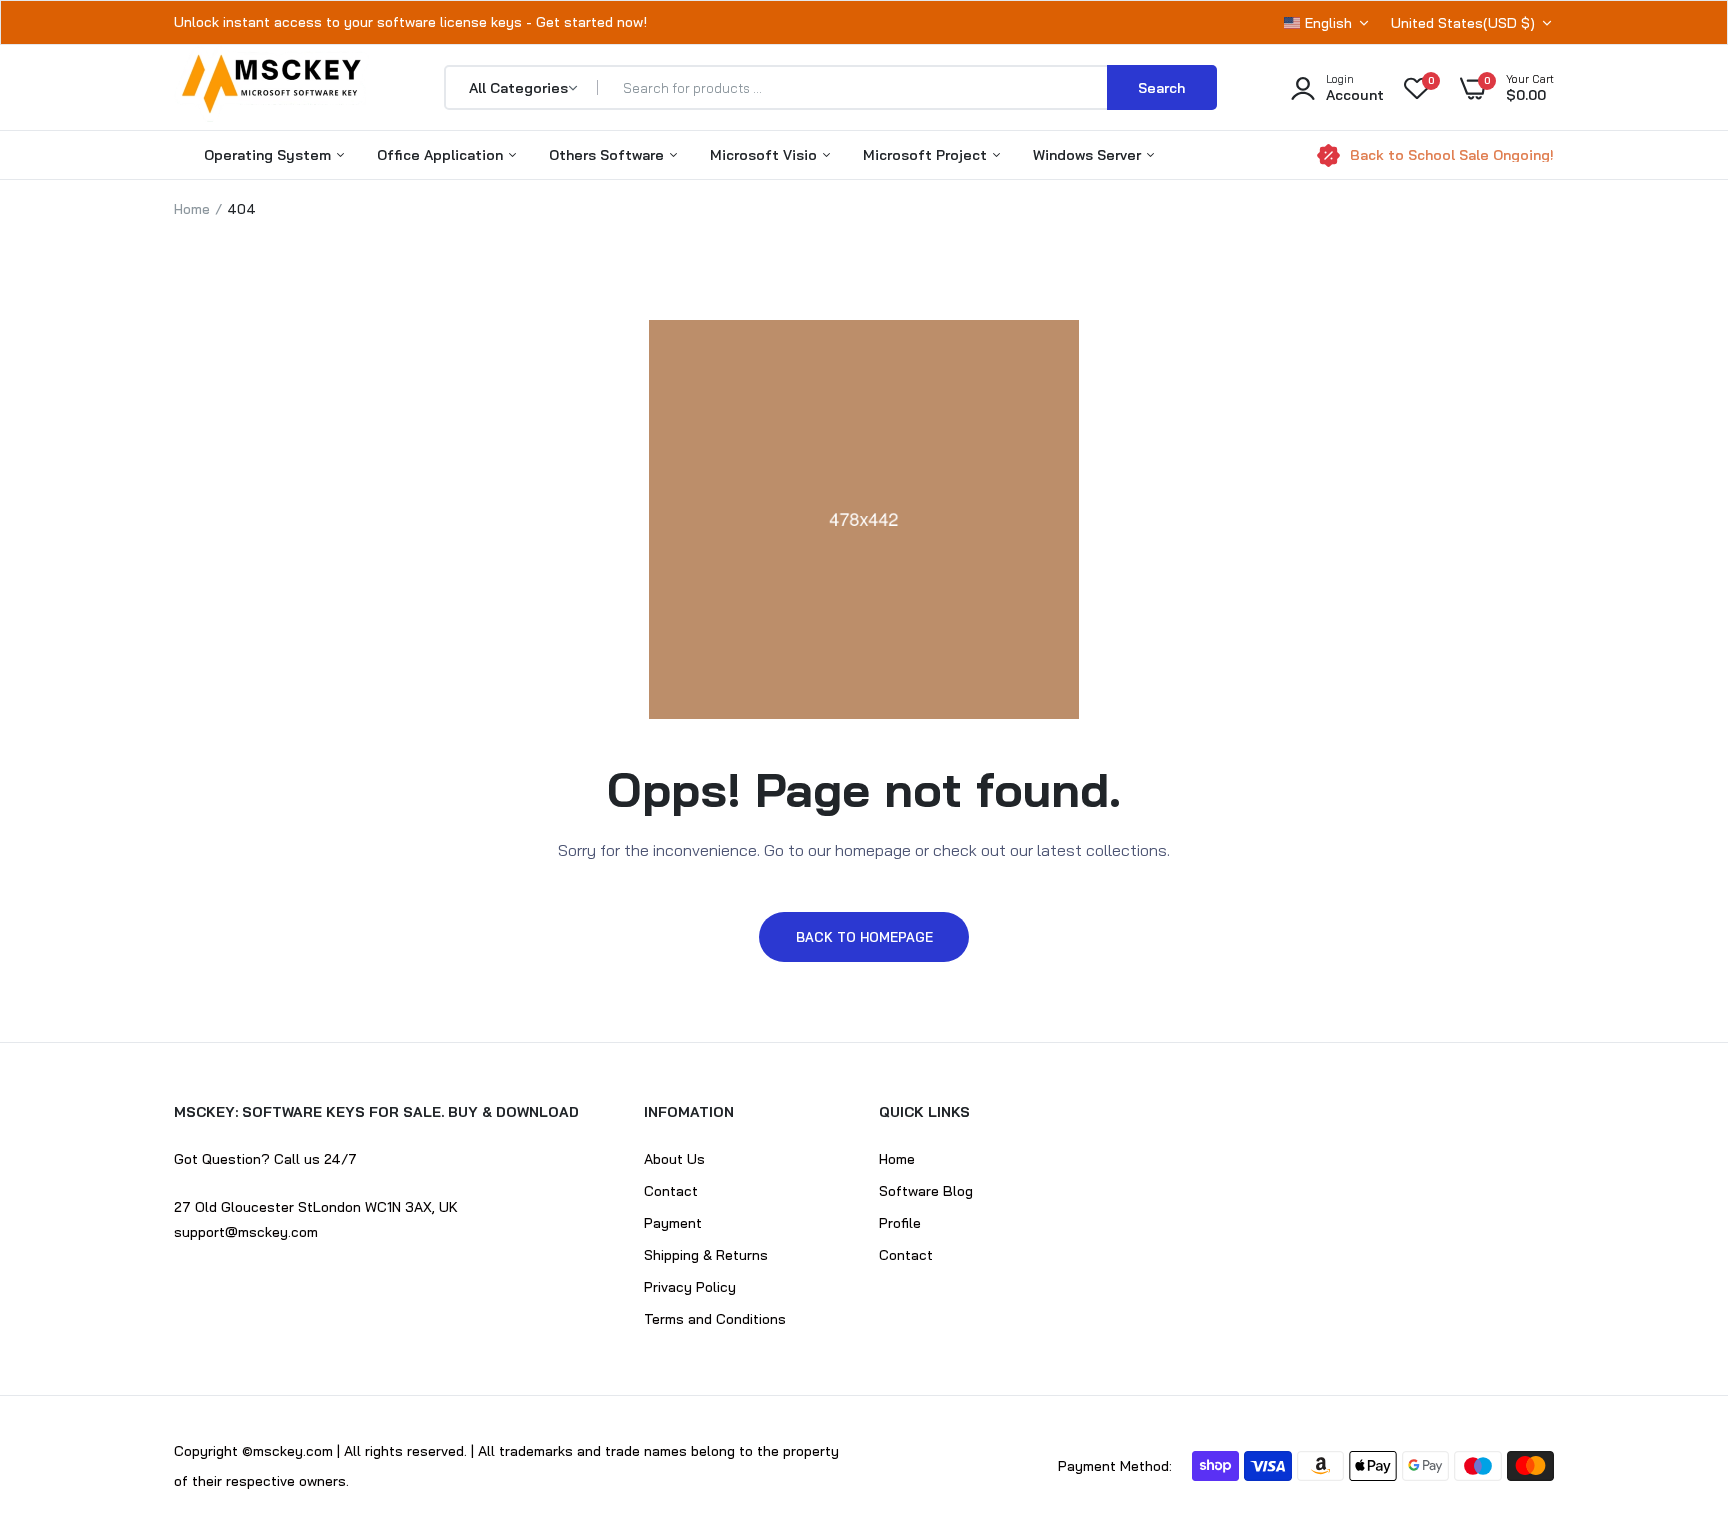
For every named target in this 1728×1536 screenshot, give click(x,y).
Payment (673, 1223)
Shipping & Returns (706, 1255)
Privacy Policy (690, 1287)
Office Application (442, 155)
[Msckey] (271, 87)
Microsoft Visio (765, 155)
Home (192, 209)
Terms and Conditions (715, 1319)
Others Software (608, 155)
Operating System (269, 155)
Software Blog (926, 1191)
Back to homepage (864, 937)
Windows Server (1089, 155)
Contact (671, 1191)
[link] (1673, 1391)
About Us (674, 1159)
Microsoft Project (927, 155)
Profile (900, 1223)
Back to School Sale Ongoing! (1452, 155)
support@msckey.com (246, 1232)
